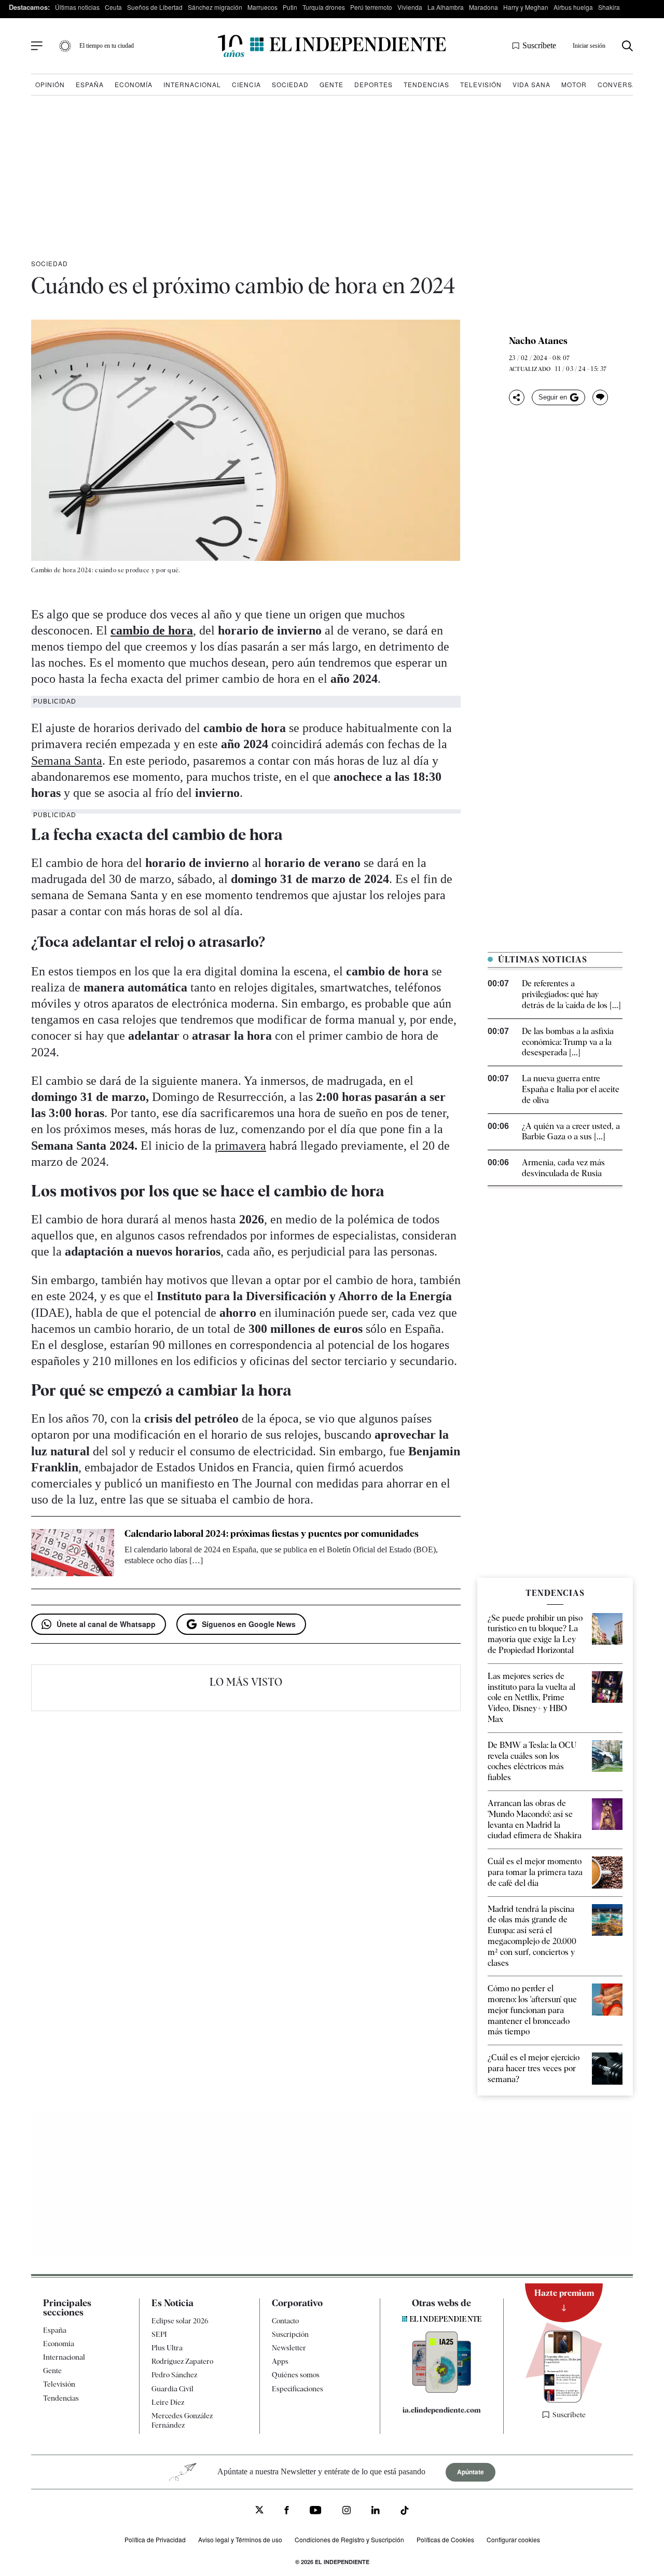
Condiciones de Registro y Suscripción (349, 2539)
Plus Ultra (167, 2348)
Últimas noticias (77, 7)
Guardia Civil (172, 2389)
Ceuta (113, 7)
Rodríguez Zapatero (182, 2361)
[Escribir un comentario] (600, 397)
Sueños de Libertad (155, 7)
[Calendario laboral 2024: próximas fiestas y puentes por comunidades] (73, 1552)
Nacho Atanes (538, 341)
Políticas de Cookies (445, 2539)
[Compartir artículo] (517, 397)
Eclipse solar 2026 (180, 2321)
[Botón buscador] (627, 46)
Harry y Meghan (526, 7)
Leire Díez (168, 2402)
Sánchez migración (215, 7)
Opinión (50, 84)
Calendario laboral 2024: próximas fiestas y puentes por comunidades (272, 1533)
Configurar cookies (513, 2539)
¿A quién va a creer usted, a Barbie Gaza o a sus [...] (571, 1132)
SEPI (159, 2334)
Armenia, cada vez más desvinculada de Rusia (563, 1168)
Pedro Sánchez (174, 2375)
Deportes (374, 84)
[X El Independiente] (259, 2511)
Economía (134, 84)
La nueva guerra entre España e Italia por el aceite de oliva (571, 1089)
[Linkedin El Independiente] (376, 2511)
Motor (574, 84)
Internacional (192, 84)
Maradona (483, 7)
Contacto (285, 2321)
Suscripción (290, 2334)
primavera (240, 1146)
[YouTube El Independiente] (316, 2511)
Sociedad (290, 84)
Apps (280, 2361)
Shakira (609, 7)
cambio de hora (152, 630)
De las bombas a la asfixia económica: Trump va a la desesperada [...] (568, 1042)
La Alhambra (446, 7)
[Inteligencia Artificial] (442, 2390)
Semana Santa (67, 761)
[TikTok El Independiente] (405, 2512)
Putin (290, 7)
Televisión (481, 84)
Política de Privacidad (155, 2539)
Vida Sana (531, 84)
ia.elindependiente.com (442, 2410)
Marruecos (262, 7)
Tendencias (426, 84)
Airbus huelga (573, 7)
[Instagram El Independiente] (347, 2511)
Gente (331, 84)
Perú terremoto (371, 7)
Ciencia (246, 84)
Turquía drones (324, 7)
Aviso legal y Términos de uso (240, 2539)
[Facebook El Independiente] (287, 2511)
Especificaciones (298, 2389)
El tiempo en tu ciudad (107, 46)
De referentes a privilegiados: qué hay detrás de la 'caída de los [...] (571, 994)
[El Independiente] (332, 46)
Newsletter (289, 2348)
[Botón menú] (37, 46)
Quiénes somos (296, 2375)
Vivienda (410, 7)
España (90, 84)
